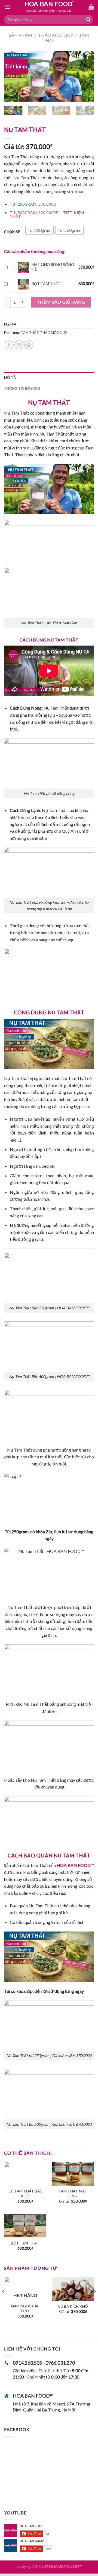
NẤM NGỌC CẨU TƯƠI (25, 2309)
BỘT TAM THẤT (46, 284)
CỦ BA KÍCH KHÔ (73, 2306)
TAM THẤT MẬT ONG (73, 2194)
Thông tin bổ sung (22, 388)
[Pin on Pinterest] (29, 345)
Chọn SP (12, 232)
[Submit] (88, 20)
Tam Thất (59, 708)
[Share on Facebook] (9, 345)
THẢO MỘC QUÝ (56, 35)
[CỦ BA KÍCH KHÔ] (73, 2289)
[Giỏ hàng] (91, 7)
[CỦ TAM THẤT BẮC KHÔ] (25, 2174)
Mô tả (10, 378)
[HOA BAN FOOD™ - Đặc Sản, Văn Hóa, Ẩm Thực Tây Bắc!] (49, 7)
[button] (39, 230)
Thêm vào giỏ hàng (61, 302)
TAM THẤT (30, 333)
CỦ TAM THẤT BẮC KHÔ (25, 2194)
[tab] (49, 378)
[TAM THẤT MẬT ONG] (73, 2174)
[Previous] (13, 76)
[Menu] (7, 7)
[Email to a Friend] (19, 345)
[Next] (85, 76)
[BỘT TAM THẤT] (25, 2226)
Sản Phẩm (21, 35)
